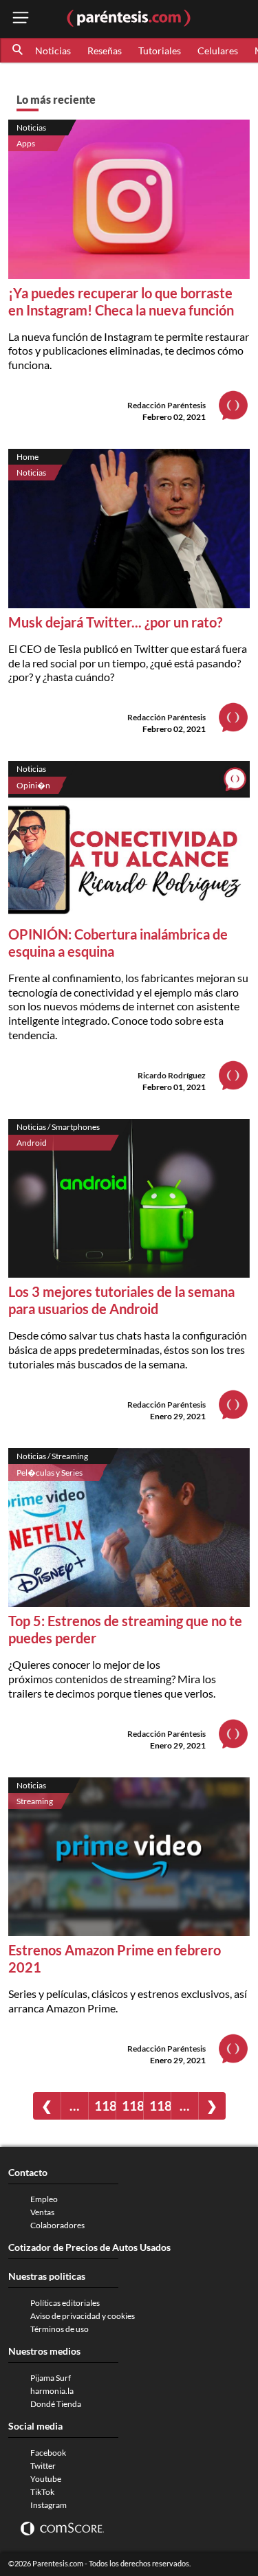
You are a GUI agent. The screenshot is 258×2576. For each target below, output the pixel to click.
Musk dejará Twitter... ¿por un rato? (115, 622)
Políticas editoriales (65, 2303)
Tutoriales (160, 51)
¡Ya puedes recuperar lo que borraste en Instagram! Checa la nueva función (121, 301)
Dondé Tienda (56, 2404)
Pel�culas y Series (50, 1473)
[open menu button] (21, 19)
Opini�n (33, 785)
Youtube (46, 2479)
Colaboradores (57, 2225)
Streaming (35, 1801)
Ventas (42, 2212)
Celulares (218, 51)
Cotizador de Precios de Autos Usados (89, 2247)
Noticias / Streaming (52, 1456)
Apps (26, 143)
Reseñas (105, 51)
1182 (105, 2106)
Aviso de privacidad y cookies (83, 2316)
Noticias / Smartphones (58, 1127)
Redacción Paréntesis (166, 405)
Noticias (53, 51)
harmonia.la (52, 2391)
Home (28, 457)
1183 (132, 2106)
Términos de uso (60, 2329)
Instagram (49, 2505)
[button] (19, 50)
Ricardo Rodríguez (172, 1075)
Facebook (48, 2453)
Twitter (43, 2466)
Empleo (44, 2199)
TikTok (42, 2492)
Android (32, 1143)
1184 (160, 2106)
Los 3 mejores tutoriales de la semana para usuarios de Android (121, 1300)
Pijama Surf (51, 2378)
